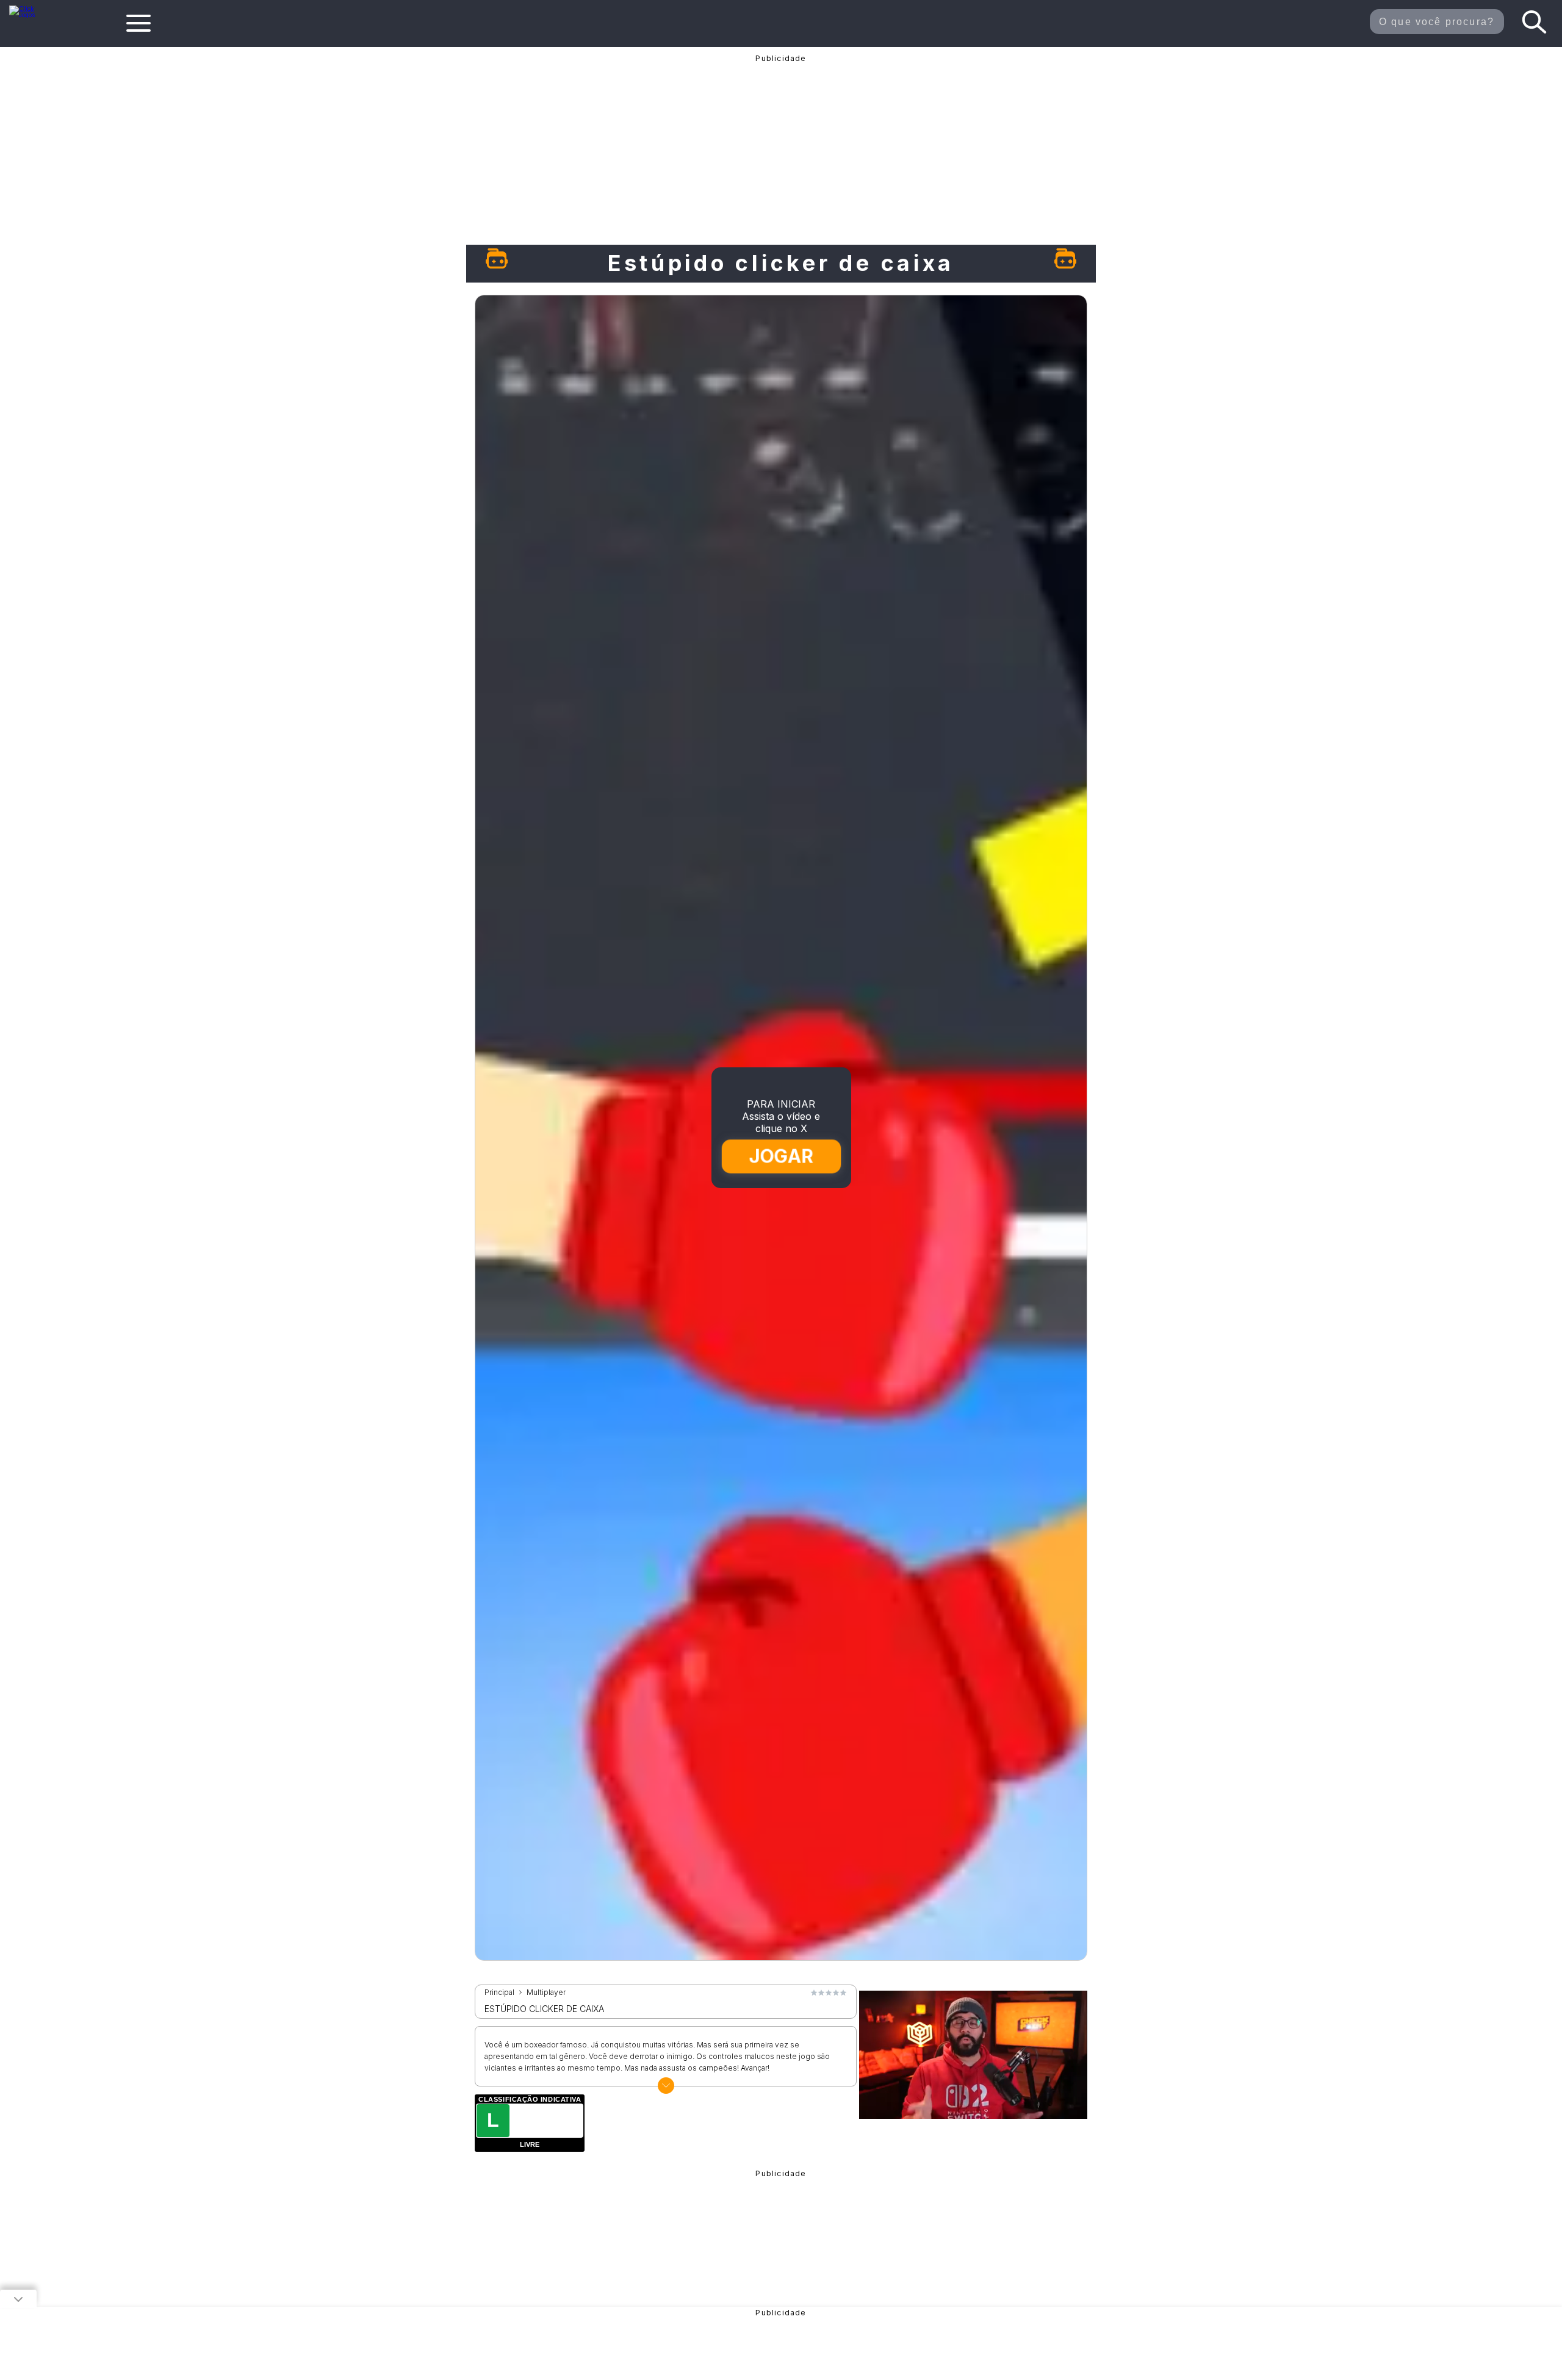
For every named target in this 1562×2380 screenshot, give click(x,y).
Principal (499, 1992)
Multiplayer (546, 1992)
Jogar (782, 1156)
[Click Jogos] (30, 15)
